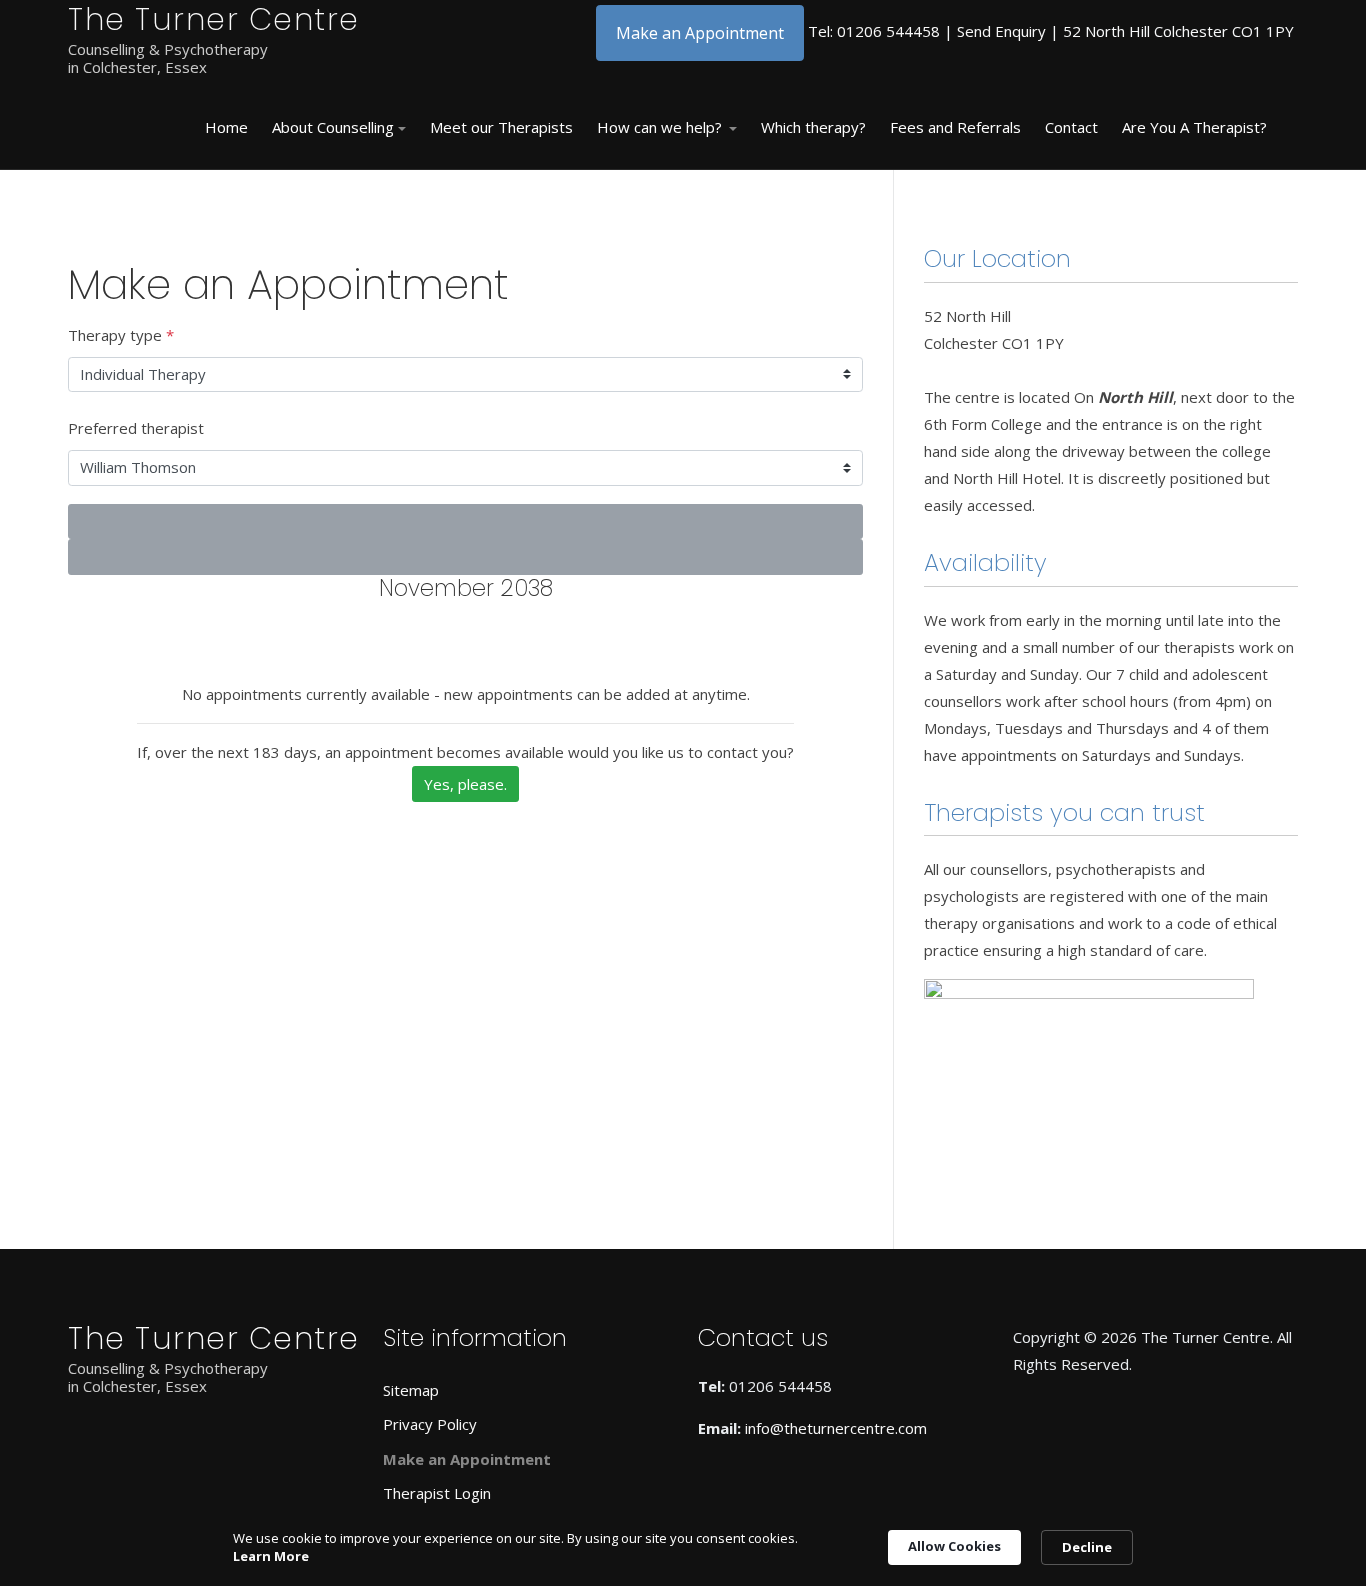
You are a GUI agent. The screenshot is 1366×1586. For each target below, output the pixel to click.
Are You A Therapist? (1194, 127)
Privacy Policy (430, 1424)
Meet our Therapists (501, 127)
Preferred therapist (136, 428)
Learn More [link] (271, 1556)
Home (226, 127)
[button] (339, 128)
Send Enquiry (1001, 31)
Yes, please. (465, 784)
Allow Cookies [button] (954, 1546)
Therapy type (121, 335)
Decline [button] (1087, 1547)
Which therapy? (813, 127)
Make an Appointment (700, 33)
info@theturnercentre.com (836, 1428)
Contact (1071, 127)
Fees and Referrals (955, 127)
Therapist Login (437, 1493)
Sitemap (411, 1390)
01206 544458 (888, 31)
